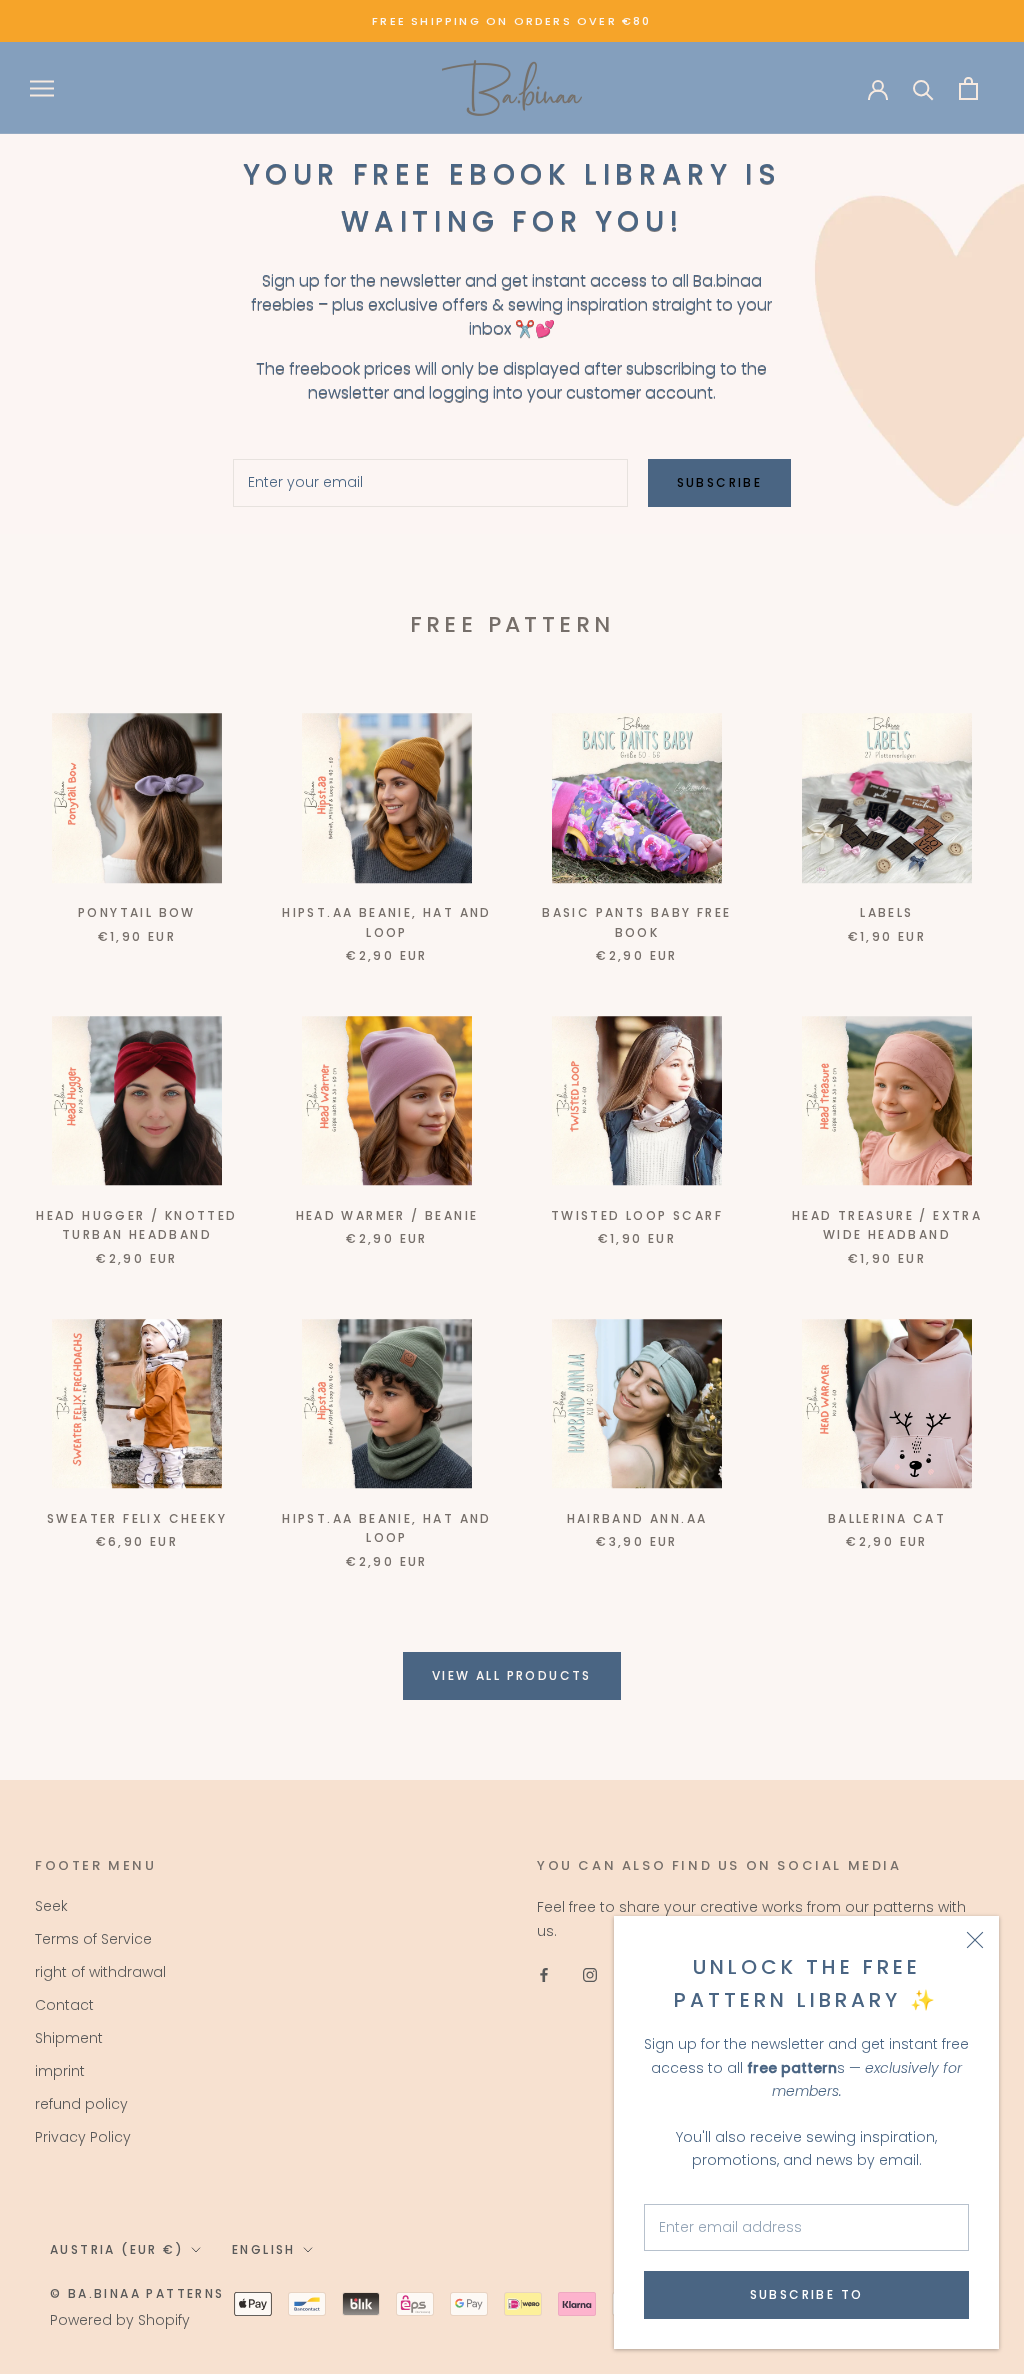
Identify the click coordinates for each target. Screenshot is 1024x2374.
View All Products (512, 1675)
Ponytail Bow (137, 912)
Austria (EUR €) (117, 2249)
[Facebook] (544, 1974)
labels (886, 912)
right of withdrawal (100, 1972)
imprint (60, 2071)
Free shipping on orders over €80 (511, 21)
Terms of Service (93, 1939)
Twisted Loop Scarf (637, 1215)
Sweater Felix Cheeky (137, 1518)
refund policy (81, 2104)
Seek (51, 1906)
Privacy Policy (83, 2137)
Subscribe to (807, 2294)
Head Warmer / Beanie (387, 1215)
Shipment (69, 2038)
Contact (64, 2005)
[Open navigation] (42, 88)
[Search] (923, 88)
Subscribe (720, 482)
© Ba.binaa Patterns (137, 2293)
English (264, 2249)
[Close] (975, 1940)
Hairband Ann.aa (637, 1518)
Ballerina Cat (887, 1518)
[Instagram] (590, 1974)
